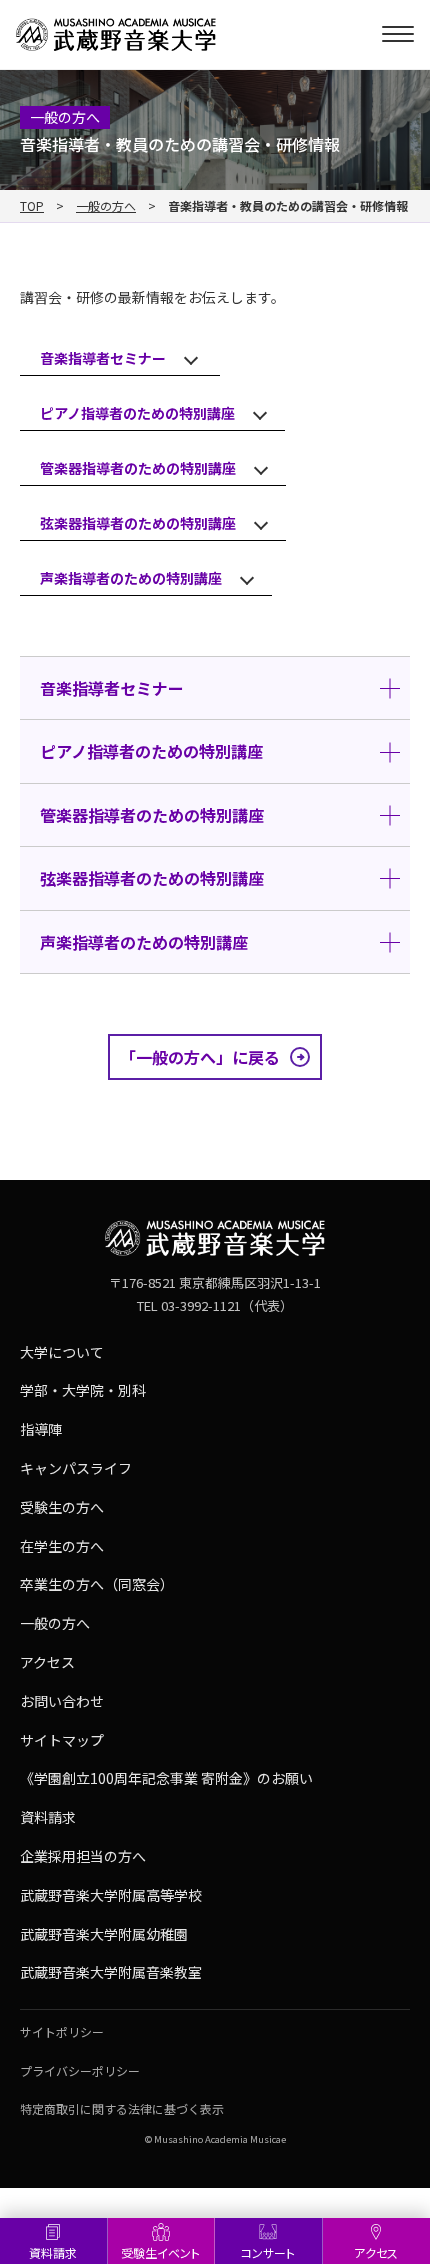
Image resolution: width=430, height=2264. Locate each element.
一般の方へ (106, 206)
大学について (62, 1352)
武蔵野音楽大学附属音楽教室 (111, 1972)
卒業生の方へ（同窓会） (97, 1584)
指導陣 (41, 1429)
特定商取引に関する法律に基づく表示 (122, 2108)
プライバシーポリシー (80, 2070)
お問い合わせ (62, 1701)
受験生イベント (160, 2252)
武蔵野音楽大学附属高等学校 (111, 1895)
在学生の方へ (62, 1546)
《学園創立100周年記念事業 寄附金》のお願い (166, 1778)
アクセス (47, 1662)
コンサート (268, 2252)
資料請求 (53, 2252)
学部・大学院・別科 (83, 1390)
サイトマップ (62, 1740)
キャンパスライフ (76, 1468)
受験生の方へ (62, 1507)
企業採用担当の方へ (83, 1856)
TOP (32, 206)
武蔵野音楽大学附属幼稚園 (104, 1934)
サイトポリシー (62, 2031)
